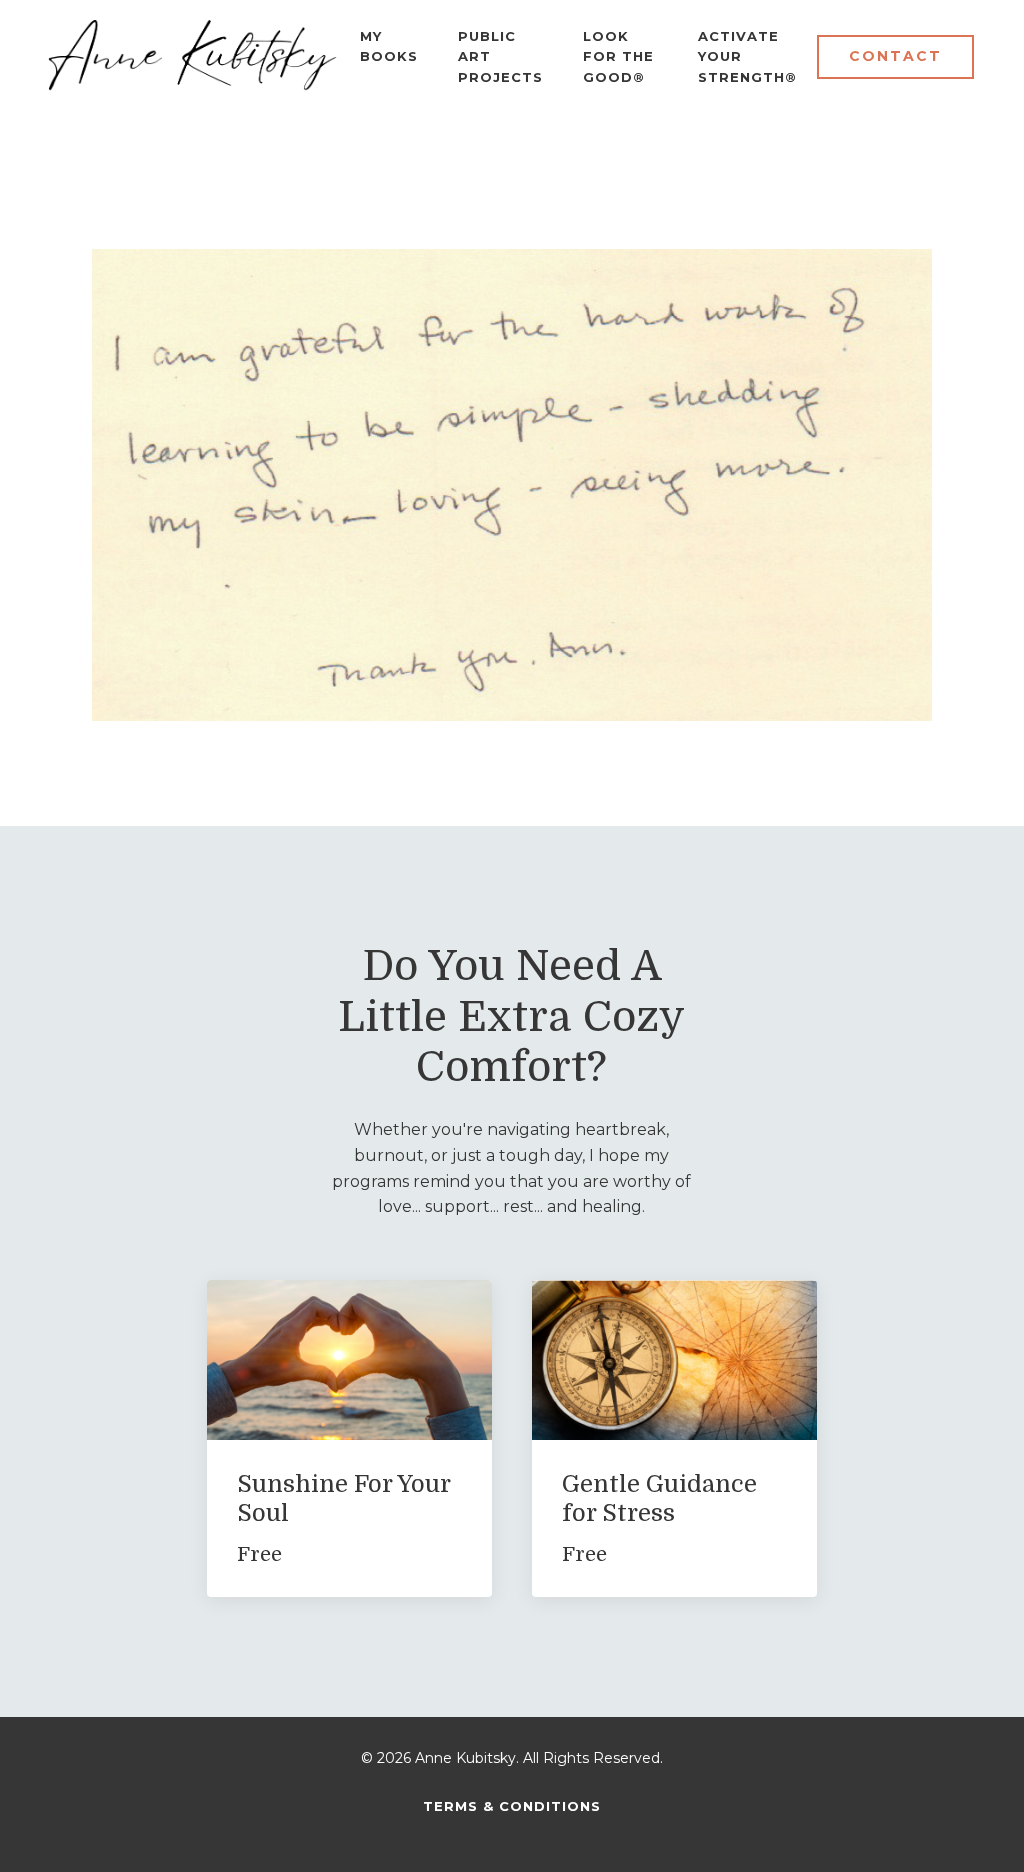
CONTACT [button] (895, 56)
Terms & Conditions (512, 1806)
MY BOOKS (389, 46)
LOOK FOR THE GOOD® (618, 57)
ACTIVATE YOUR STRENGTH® (747, 57)
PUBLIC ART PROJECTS (500, 57)
